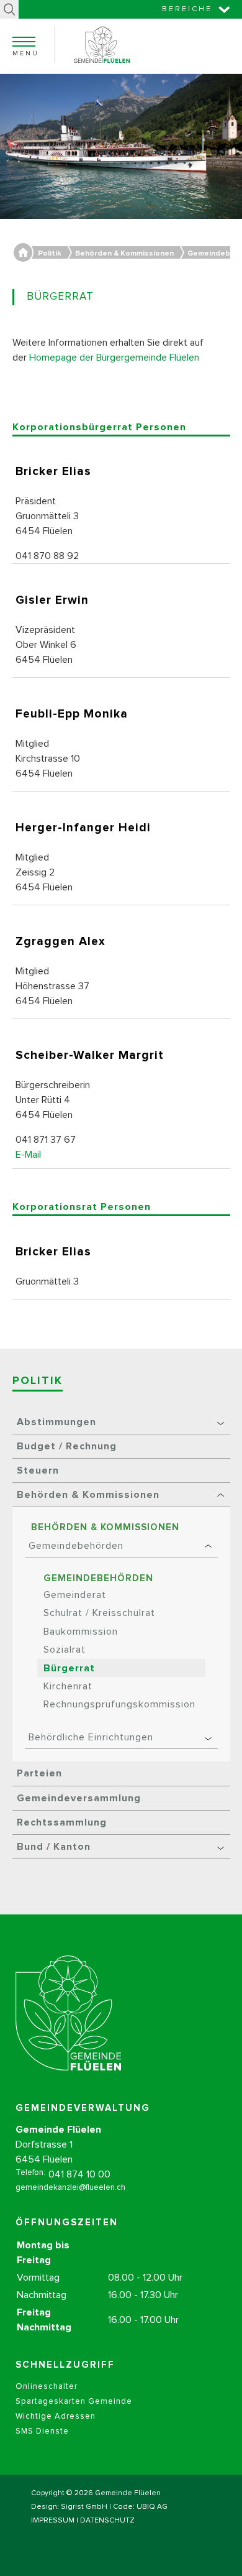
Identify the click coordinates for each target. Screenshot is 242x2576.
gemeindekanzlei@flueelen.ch (70, 2188)
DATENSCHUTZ (107, 2521)
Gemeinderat (75, 1595)
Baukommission (81, 1632)
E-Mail (28, 1155)
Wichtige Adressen (56, 2417)
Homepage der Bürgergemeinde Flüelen (114, 358)
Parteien (39, 1773)
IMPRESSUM (53, 2521)
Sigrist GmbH (84, 2507)
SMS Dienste (42, 2431)
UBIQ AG (152, 2507)
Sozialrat (65, 1650)
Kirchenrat (68, 1686)
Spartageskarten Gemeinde (74, 2402)
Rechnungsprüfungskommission (119, 1704)
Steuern (38, 1470)
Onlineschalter (47, 2387)
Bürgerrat (69, 1668)
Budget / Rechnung (67, 1446)
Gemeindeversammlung (79, 1798)
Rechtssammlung (62, 1822)
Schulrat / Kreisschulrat (99, 1613)
